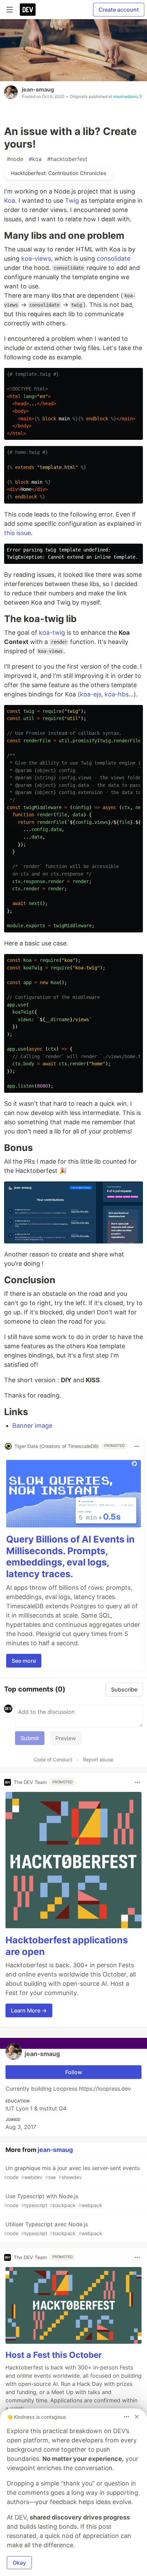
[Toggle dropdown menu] (137, 1446)
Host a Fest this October (54, 2355)
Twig (72, 201)
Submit (30, 1738)
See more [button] (24, 1661)
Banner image (32, 1426)
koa (35, 159)
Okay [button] (19, 2563)
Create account (119, 10)
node (15, 159)
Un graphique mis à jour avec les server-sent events (72, 2172)
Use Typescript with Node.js (53, 2200)
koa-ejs (91, 694)
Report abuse (98, 1760)
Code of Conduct (53, 1760)
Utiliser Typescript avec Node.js (53, 2228)
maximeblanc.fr (128, 96)
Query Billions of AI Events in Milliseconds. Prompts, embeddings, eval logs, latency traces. (70, 1557)
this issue (17, 533)
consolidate (113, 258)
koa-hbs (117, 694)
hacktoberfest (67, 159)
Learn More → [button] (29, 2010)
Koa (10, 201)
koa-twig (52, 633)
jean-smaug (38, 89)
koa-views (36, 258)
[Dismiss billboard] (137, 2417)
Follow (74, 2072)
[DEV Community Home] (28, 10)
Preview (66, 1738)
